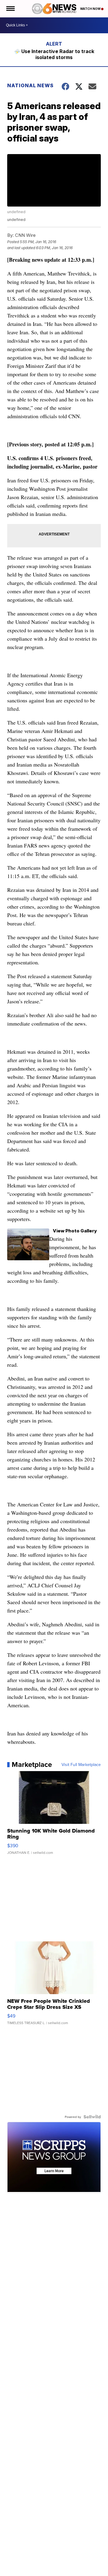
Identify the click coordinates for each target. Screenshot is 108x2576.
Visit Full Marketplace (81, 1764)
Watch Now (91, 9)
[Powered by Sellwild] (92, 2117)
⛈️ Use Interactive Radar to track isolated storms (54, 54)
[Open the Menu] (10, 9)
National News (30, 85)
